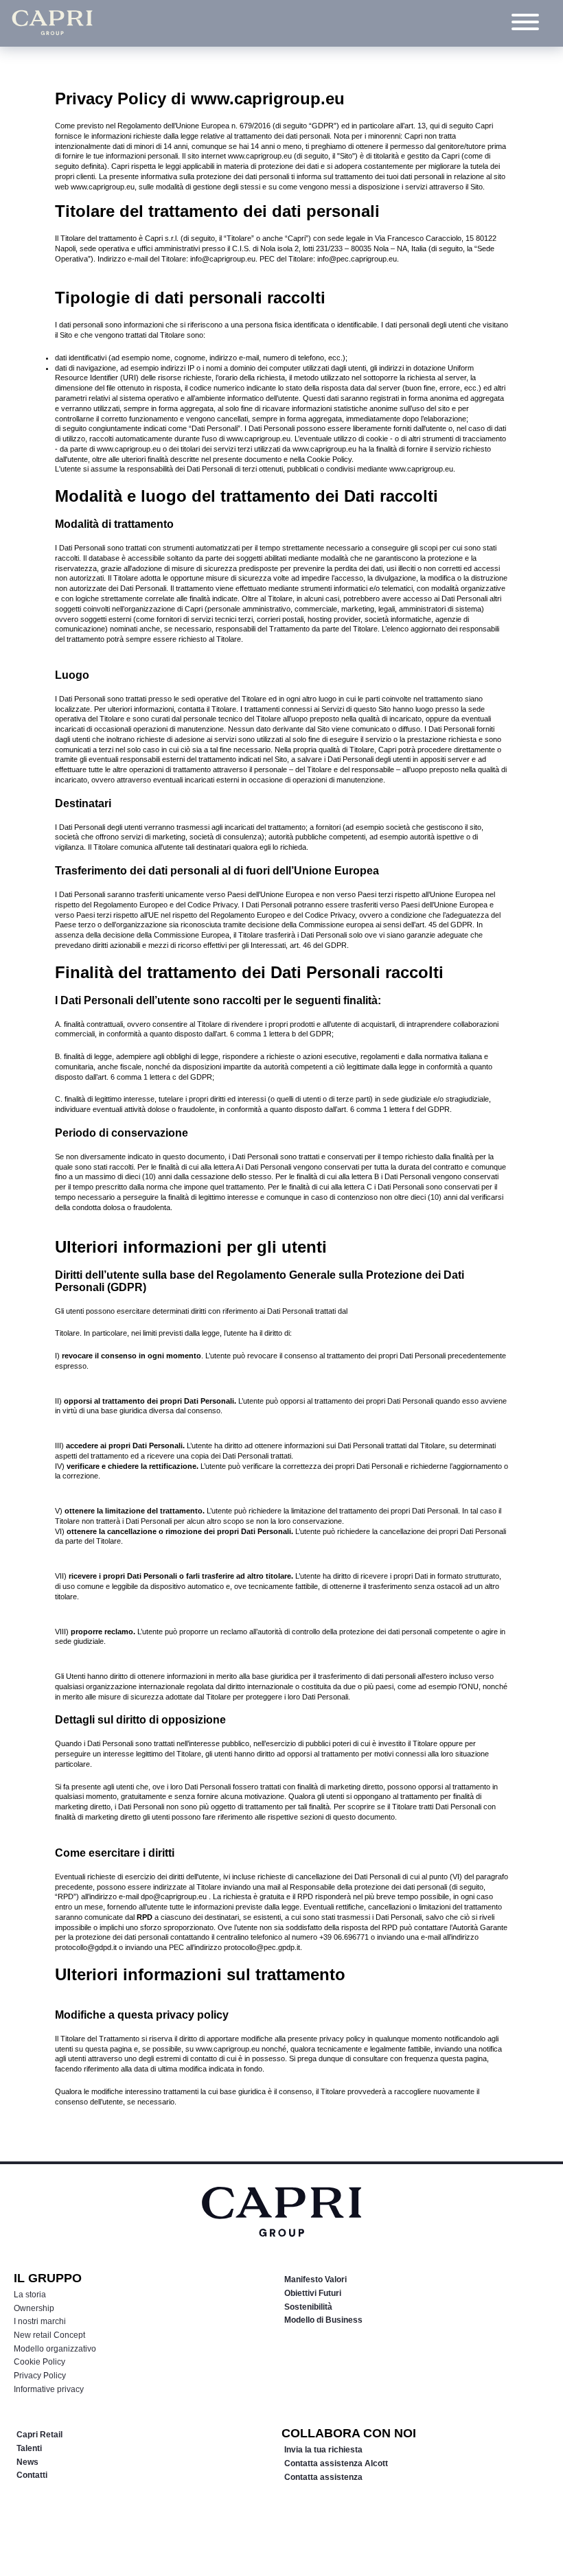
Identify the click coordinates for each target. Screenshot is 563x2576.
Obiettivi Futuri (313, 2293)
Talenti (29, 2448)
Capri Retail (39, 2435)
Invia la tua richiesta (323, 2450)
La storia (30, 2295)
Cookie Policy (39, 2362)
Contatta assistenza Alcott (336, 2463)
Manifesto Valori (315, 2279)
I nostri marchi (40, 2321)
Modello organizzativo (55, 2349)
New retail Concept (49, 2335)
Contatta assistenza (323, 2477)
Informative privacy (49, 2389)
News (27, 2462)
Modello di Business (323, 2320)
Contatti (32, 2475)
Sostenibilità (308, 2307)
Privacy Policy (40, 2376)
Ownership (34, 2308)
